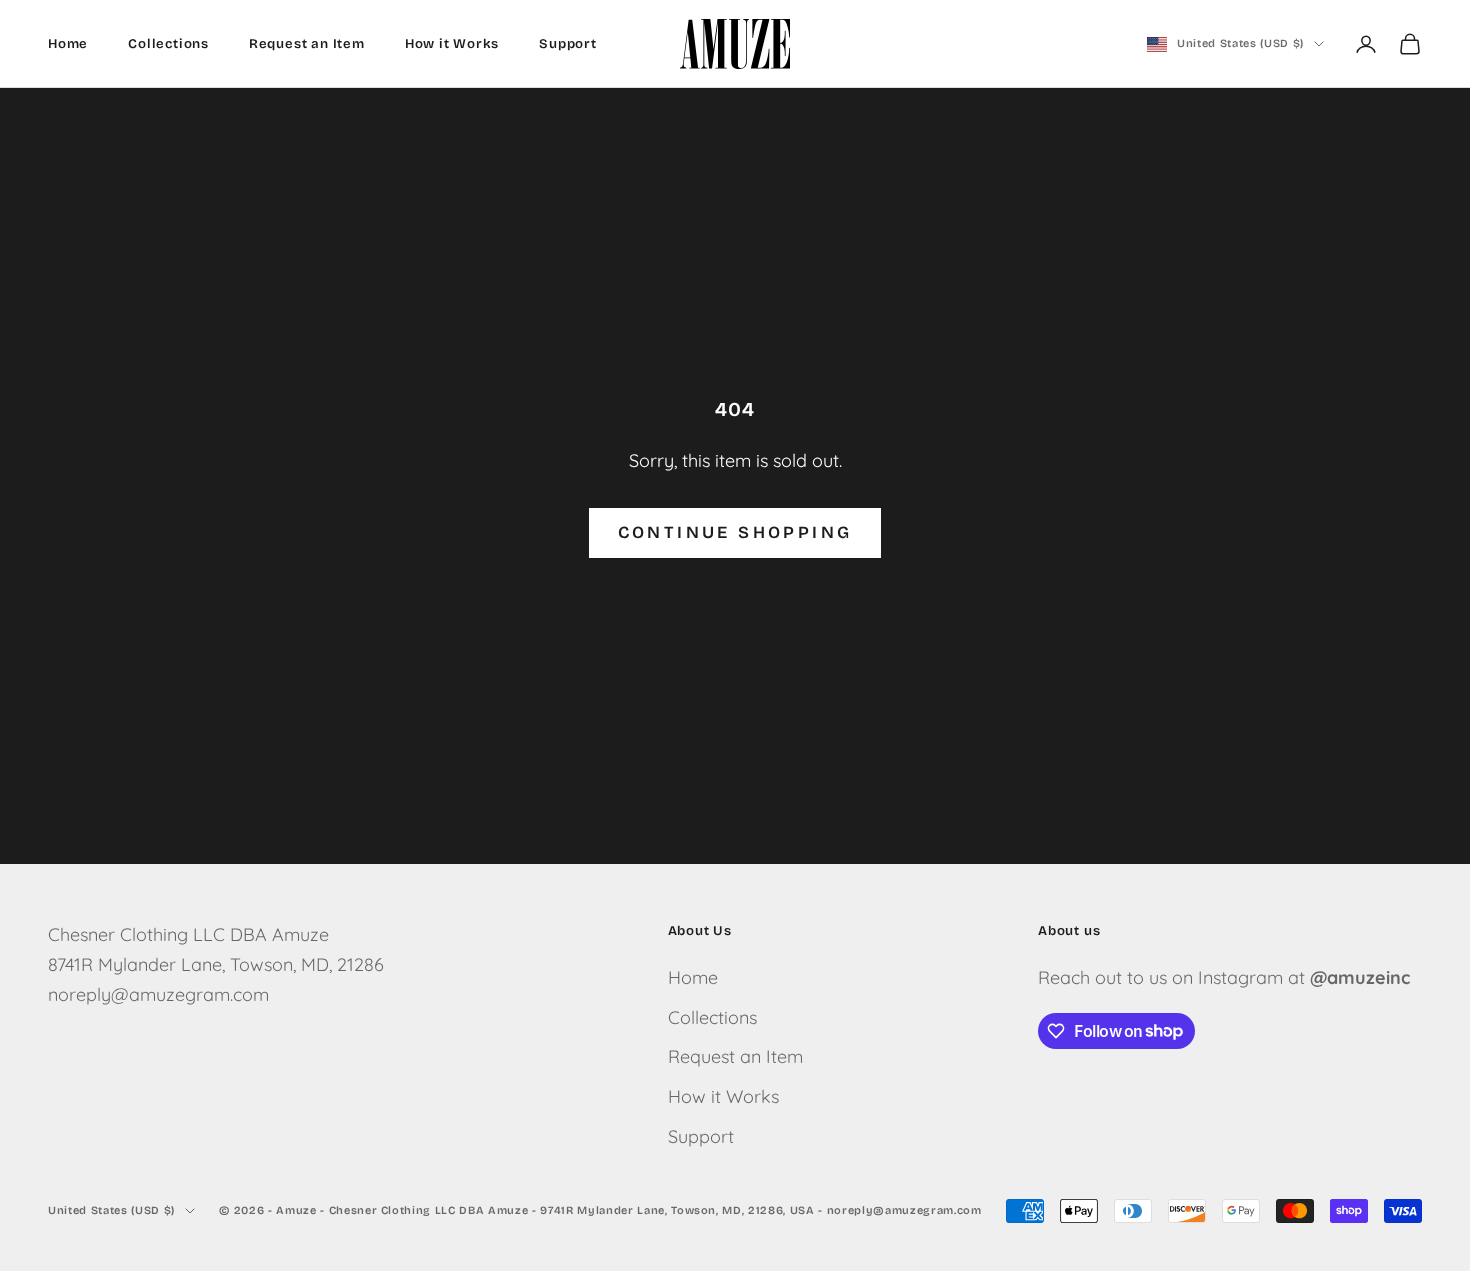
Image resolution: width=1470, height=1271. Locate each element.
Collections (168, 44)
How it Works (452, 44)
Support (568, 44)
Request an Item (307, 44)
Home (68, 44)
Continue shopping (735, 532)
